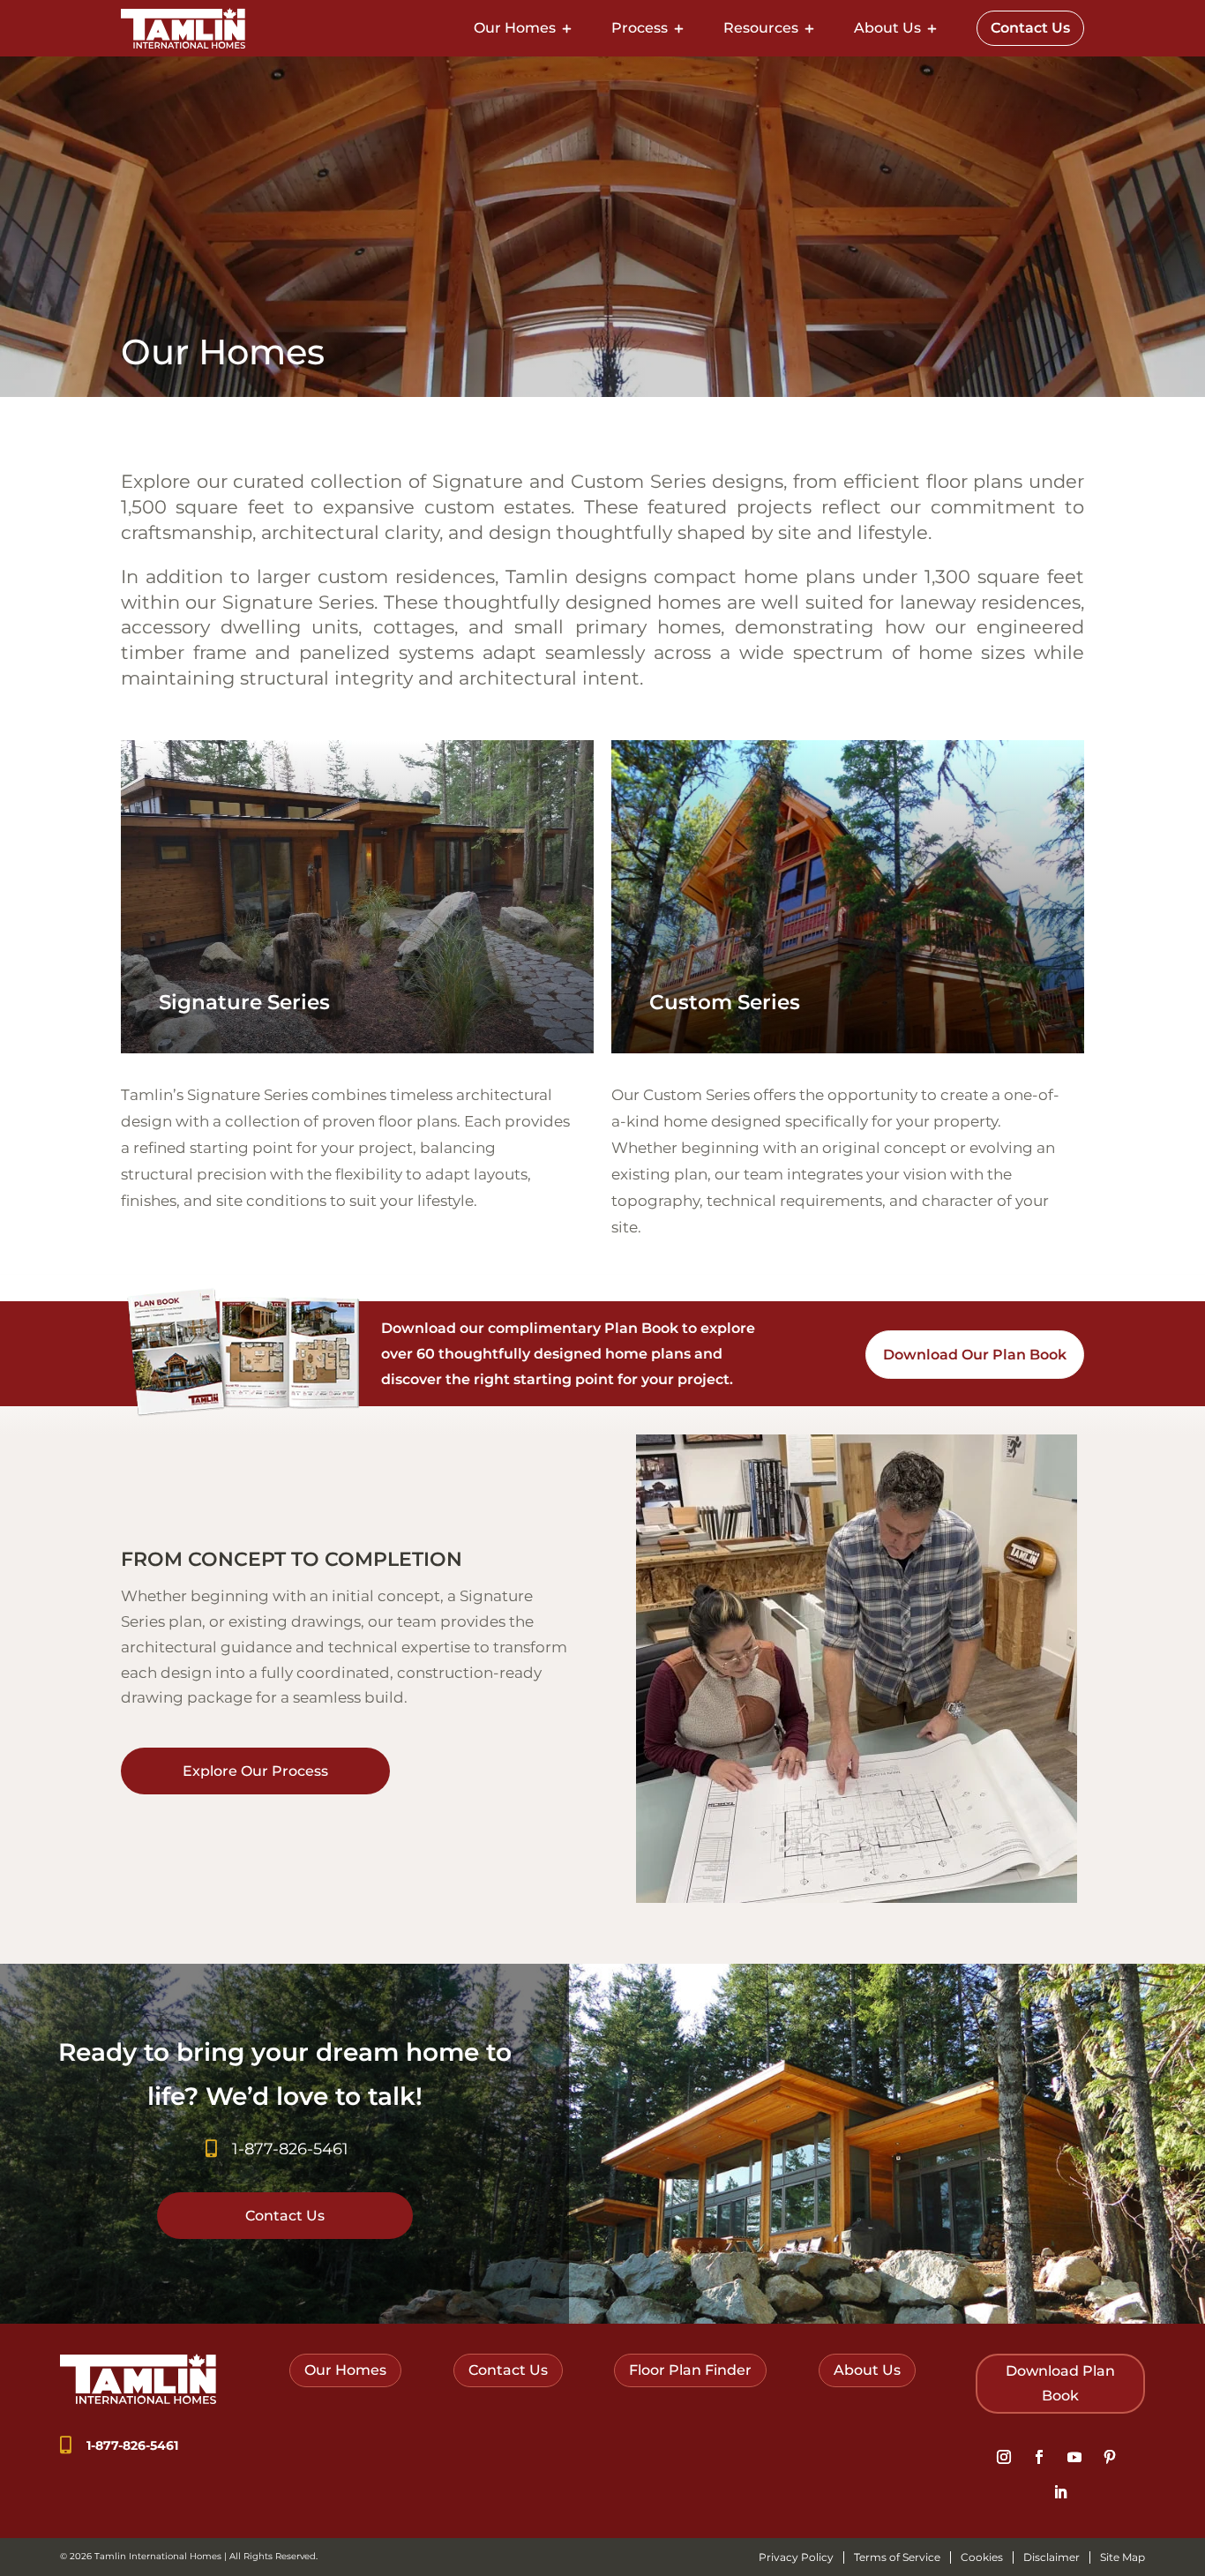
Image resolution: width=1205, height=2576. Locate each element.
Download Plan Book (1060, 2383)
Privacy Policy (796, 2557)
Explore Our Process (255, 1771)
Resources (761, 28)
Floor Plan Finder (690, 2370)
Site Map (1123, 2557)
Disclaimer (1052, 2557)
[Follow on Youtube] (1074, 2457)
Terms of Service (897, 2557)
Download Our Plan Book (975, 1355)
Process (640, 28)
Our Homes (515, 28)
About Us (887, 28)
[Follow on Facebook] (1039, 2457)
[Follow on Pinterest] (1110, 2457)
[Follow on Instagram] (1004, 2457)
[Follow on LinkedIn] (1060, 2492)
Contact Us (1030, 28)
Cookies (982, 2557)
